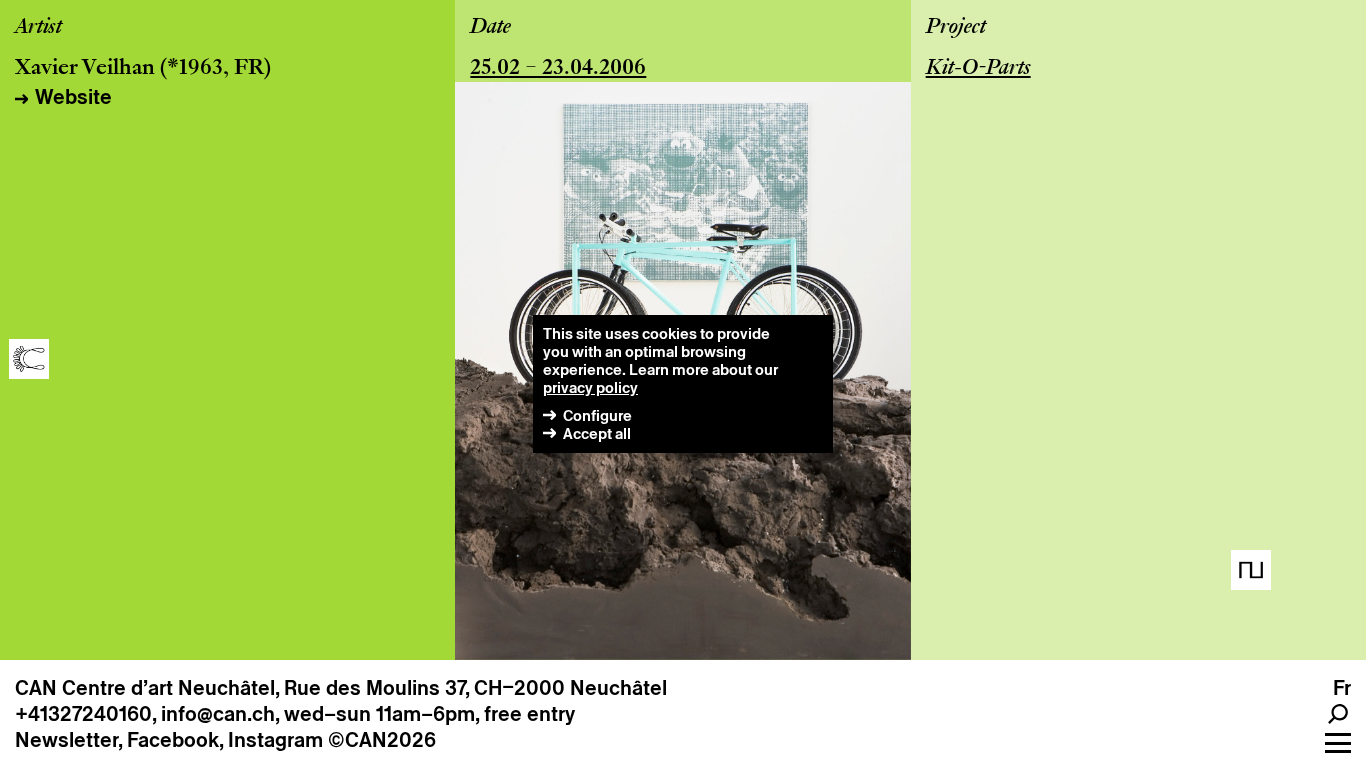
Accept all (597, 433)
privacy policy (590, 387)
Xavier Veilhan (85, 69)
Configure (597, 415)
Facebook (173, 740)
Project (956, 28)
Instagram (275, 740)
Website (73, 97)
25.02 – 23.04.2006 (558, 69)
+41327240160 (83, 714)
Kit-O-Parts (978, 69)
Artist (38, 28)
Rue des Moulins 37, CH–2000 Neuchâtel (475, 688)
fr (1342, 688)
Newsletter (66, 740)
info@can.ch (218, 714)
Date (490, 28)
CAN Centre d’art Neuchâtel (145, 688)
